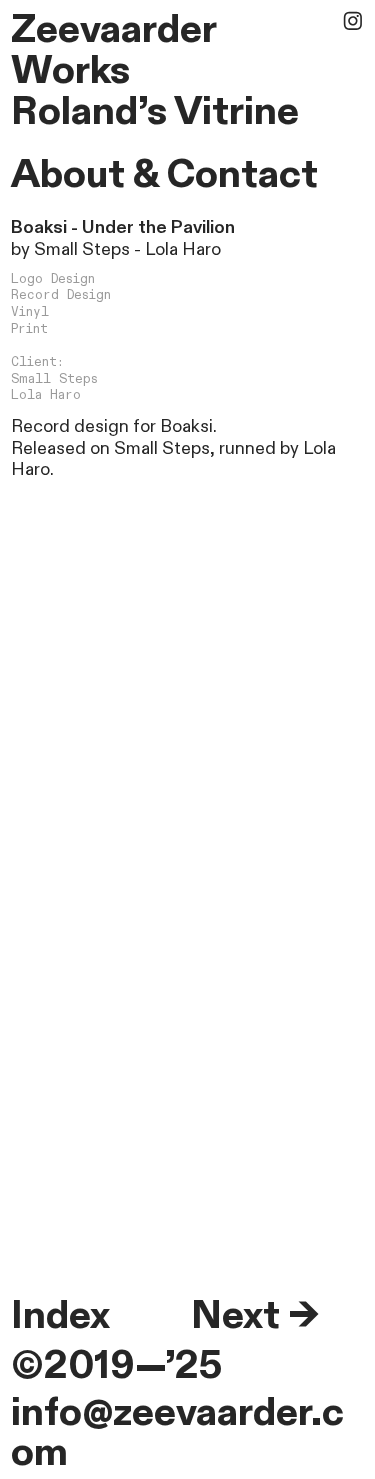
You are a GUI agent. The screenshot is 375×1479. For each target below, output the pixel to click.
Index (60, 1316)
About (68, 175)
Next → (255, 1316)
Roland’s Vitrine (155, 112)
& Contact (225, 175)
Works (70, 71)
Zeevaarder (114, 30)
